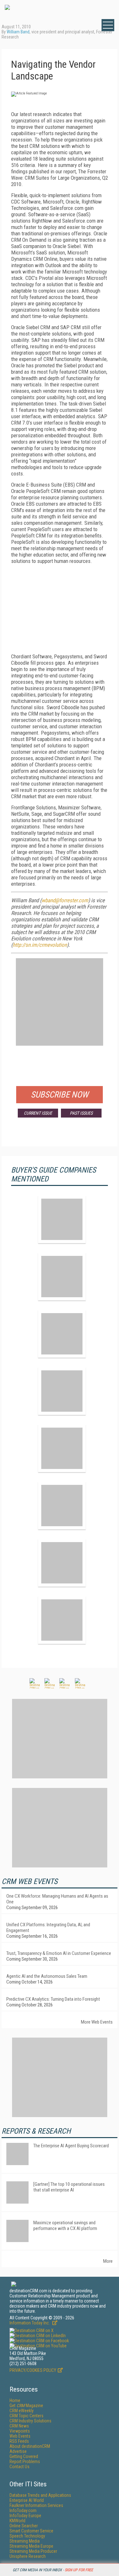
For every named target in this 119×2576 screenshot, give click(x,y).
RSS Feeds (19, 2441)
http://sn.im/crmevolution (40, 945)
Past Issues (81, 1113)
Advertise (18, 2451)
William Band (18, 32)
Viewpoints (20, 2431)
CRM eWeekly (22, 2411)
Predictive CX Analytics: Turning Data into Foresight (53, 1999)
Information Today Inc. (30, 2323)
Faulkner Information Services (36, 2505)
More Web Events (97, 2022)
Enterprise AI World (27, 2500)
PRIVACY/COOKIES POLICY (33, 2370)
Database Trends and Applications (40, 2495)
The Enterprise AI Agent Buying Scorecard (71, 2146)
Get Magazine (26, 2406)
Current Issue (38, 1113)
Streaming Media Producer (33, 2551)
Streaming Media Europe (31, 2546)
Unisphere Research (28, 2556)
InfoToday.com (23, 2510)
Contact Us (20, 2467)
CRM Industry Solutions (30, 2421)
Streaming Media (25, 2541)
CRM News (19, 2426)
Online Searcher (24, 2526)
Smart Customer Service (31, 2531)
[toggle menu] (108, 25)
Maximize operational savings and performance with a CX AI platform (65, 2226)
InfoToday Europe (25, 2516)
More (108, 2261)
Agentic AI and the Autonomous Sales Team (47, 1976)
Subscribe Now (60, 1095)
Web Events (20, 2436)
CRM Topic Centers (26, 2416)
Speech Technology (27, 2536)
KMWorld (17, 2521)
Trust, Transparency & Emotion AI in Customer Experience (59, 1953)
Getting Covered (24, 2456)
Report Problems (25, 2462)
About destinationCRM (30, 2446)
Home (15, 2400)
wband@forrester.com (65, 900)
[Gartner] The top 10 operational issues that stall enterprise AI (69, 2187)
